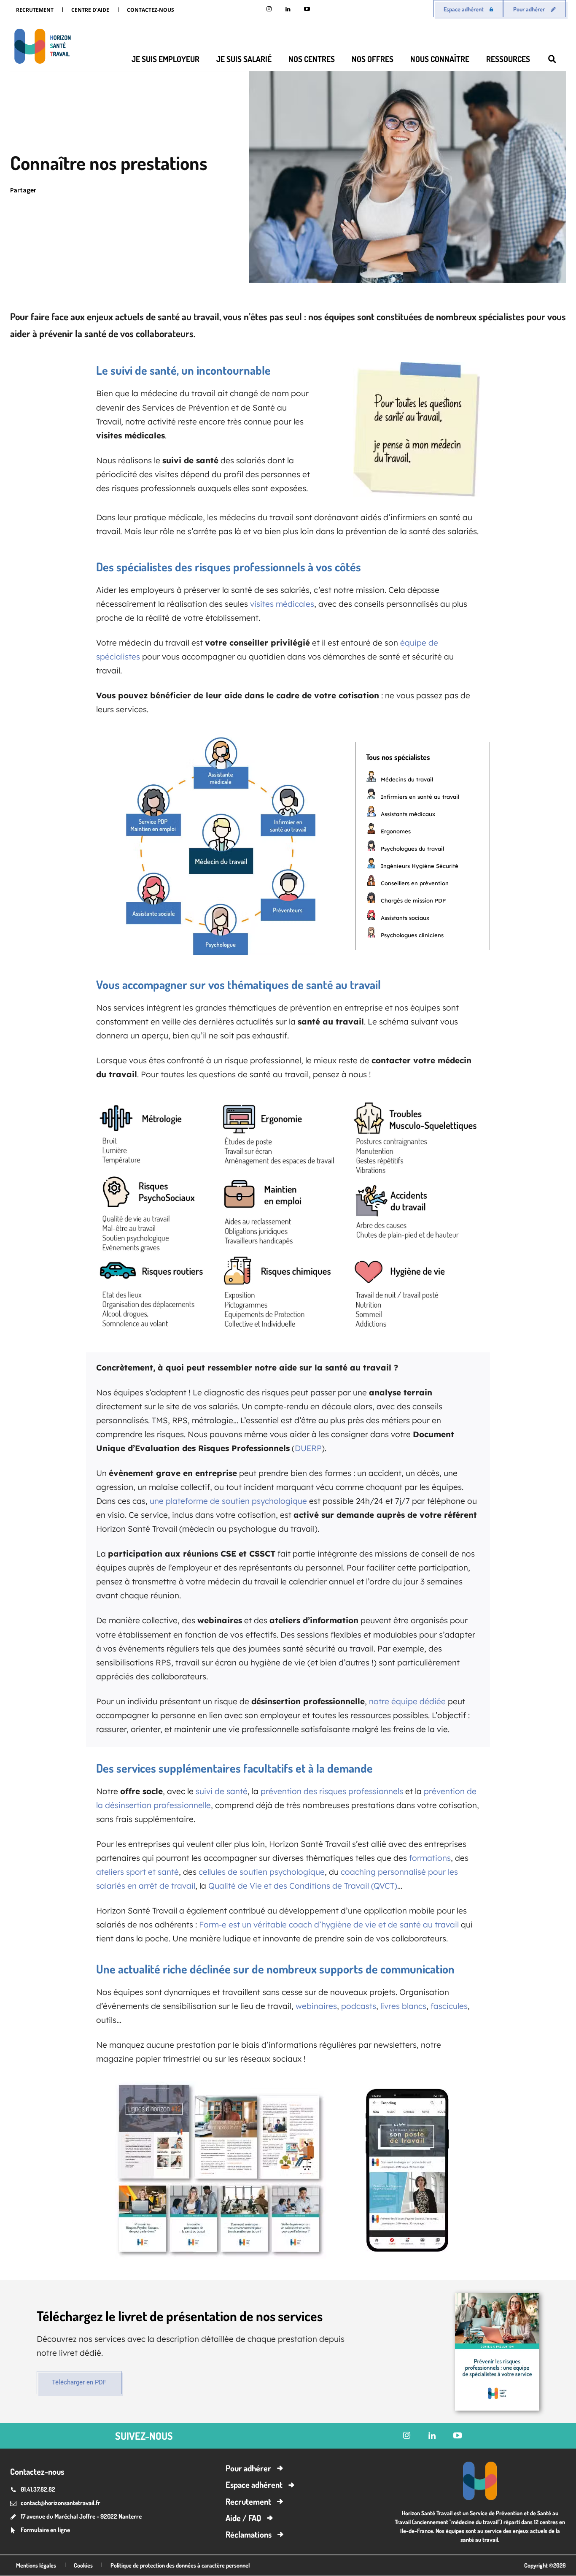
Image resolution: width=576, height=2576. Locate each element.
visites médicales (282, 604)
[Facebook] (164, 190)
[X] (145, 190)
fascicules (449, 2006)
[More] (223, 190)
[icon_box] (40, 2531)
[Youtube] (307, 9)
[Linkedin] (288, 9)
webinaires (316, 2006)
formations (430, 1858)
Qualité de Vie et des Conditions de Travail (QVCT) (303, 1886)
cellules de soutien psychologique (262, 1872)
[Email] (203, 190)
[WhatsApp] (184, 190)
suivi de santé (222, 1791)
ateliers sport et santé (137, 1872)
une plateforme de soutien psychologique (228, 1501)
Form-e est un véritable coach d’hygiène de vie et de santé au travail (329, 1925)
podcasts (359, 2006)
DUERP (308, 1448)
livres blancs (403, 2006)
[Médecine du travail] (40, 48)
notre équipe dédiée (407, 1701)
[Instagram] (269, 9)
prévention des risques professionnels (332, 1791)
